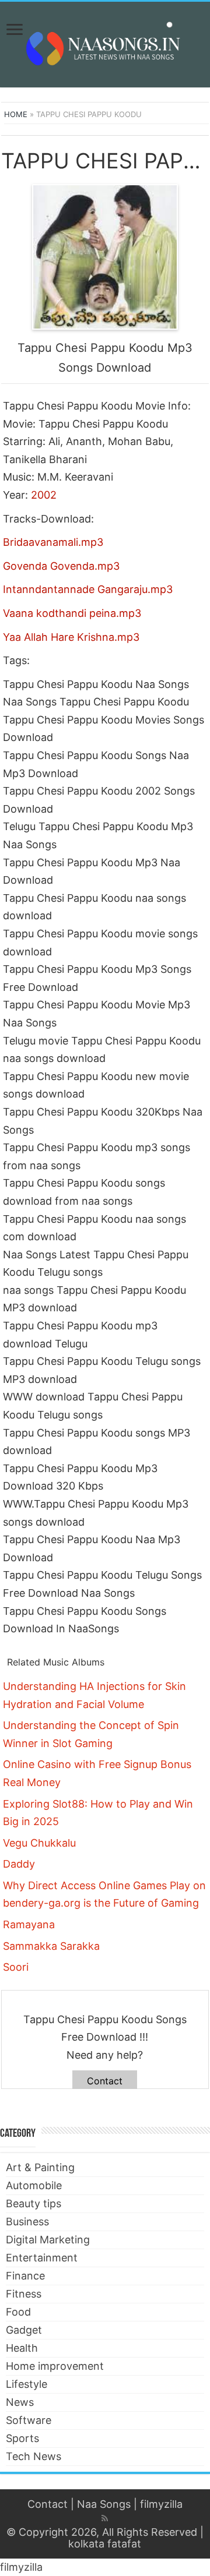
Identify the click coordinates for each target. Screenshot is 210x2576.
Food (18, 2312)
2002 (44, 495)
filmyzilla (161, 2504)
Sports (22, 2438)
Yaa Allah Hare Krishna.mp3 (71, 637)
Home (16, 114)
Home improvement (55, 2366)
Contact (105, 2081)
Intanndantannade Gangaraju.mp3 (88, 589)
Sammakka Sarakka (51, 1946)
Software (29, 2420)
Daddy (19, 1864)
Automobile (34, 2185)
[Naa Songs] (105, 43)
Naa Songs (104, 2504)
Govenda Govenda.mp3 (61, 566)
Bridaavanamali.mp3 (53, 542)
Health (22, 2348)
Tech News (34, 2456)
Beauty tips (34, 2203)
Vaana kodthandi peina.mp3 (72, 613)
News (20, 2402)
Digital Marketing (48, 2240)
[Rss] (105, 2518)
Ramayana (29, 1924)
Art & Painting (40, 2167)
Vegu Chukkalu (39, 1843)
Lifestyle (27, 2384)
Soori (16, 1967)
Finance (25, 2276)
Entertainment (42, 2258)
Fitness (24, 2294)
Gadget (24, 2330)
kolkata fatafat (105, 2544)
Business (27, 2222)
